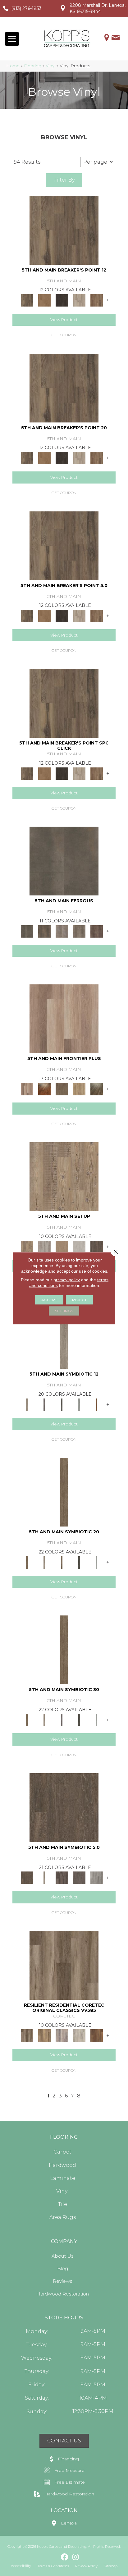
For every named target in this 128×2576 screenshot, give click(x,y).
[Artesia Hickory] (64, 1965)
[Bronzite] (44, 1404)
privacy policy (67, 1279)
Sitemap (111, 2566)
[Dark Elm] (97, 1246)
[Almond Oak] (64, 1018)
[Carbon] (62, 1404)
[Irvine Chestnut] (97, 2035)
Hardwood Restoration (63, 2294)
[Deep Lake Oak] (79, 2035)
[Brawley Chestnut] (44, 2035)
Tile (63, 2204)
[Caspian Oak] (62, 2035)
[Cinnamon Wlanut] (97, 1089)
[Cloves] (97, 1404)
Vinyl (50, 66)
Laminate (63, 2178)
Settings (64, 1311)
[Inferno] (97, 931)
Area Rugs (63, 2217)
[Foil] (44, 931)
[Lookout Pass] (79, 300)
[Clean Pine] (79, 1246)
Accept (49, 1299)
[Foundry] (62, 931)
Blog (63, 2268)
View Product (64, 320)
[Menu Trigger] (12, 39)
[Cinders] (79, 1404)
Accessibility (21, 2566)
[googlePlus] (54, 2557)
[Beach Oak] (44, 1246)
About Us (62, 2256)
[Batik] (64, 1492)
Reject (79, 1299)
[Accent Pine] (64, 1176)
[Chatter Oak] (62, 1246)
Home (13, 66)
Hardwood (62, 2165)
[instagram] (76, 2557)
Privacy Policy (86, 2566)
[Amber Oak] (44, 1089)
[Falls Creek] (64, 230)
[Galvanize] (79, 931)
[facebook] (65, 2557)
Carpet (62, 2152)
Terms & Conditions (53, 2566)
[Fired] (64, 861)
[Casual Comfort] (62, 1089)
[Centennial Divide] (79, 1089)
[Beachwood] (64, 1334)
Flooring (33, 66)
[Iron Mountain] (62, 300)
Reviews (62, 2281)
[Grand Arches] (44, 300)
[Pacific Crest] (97, 300)
